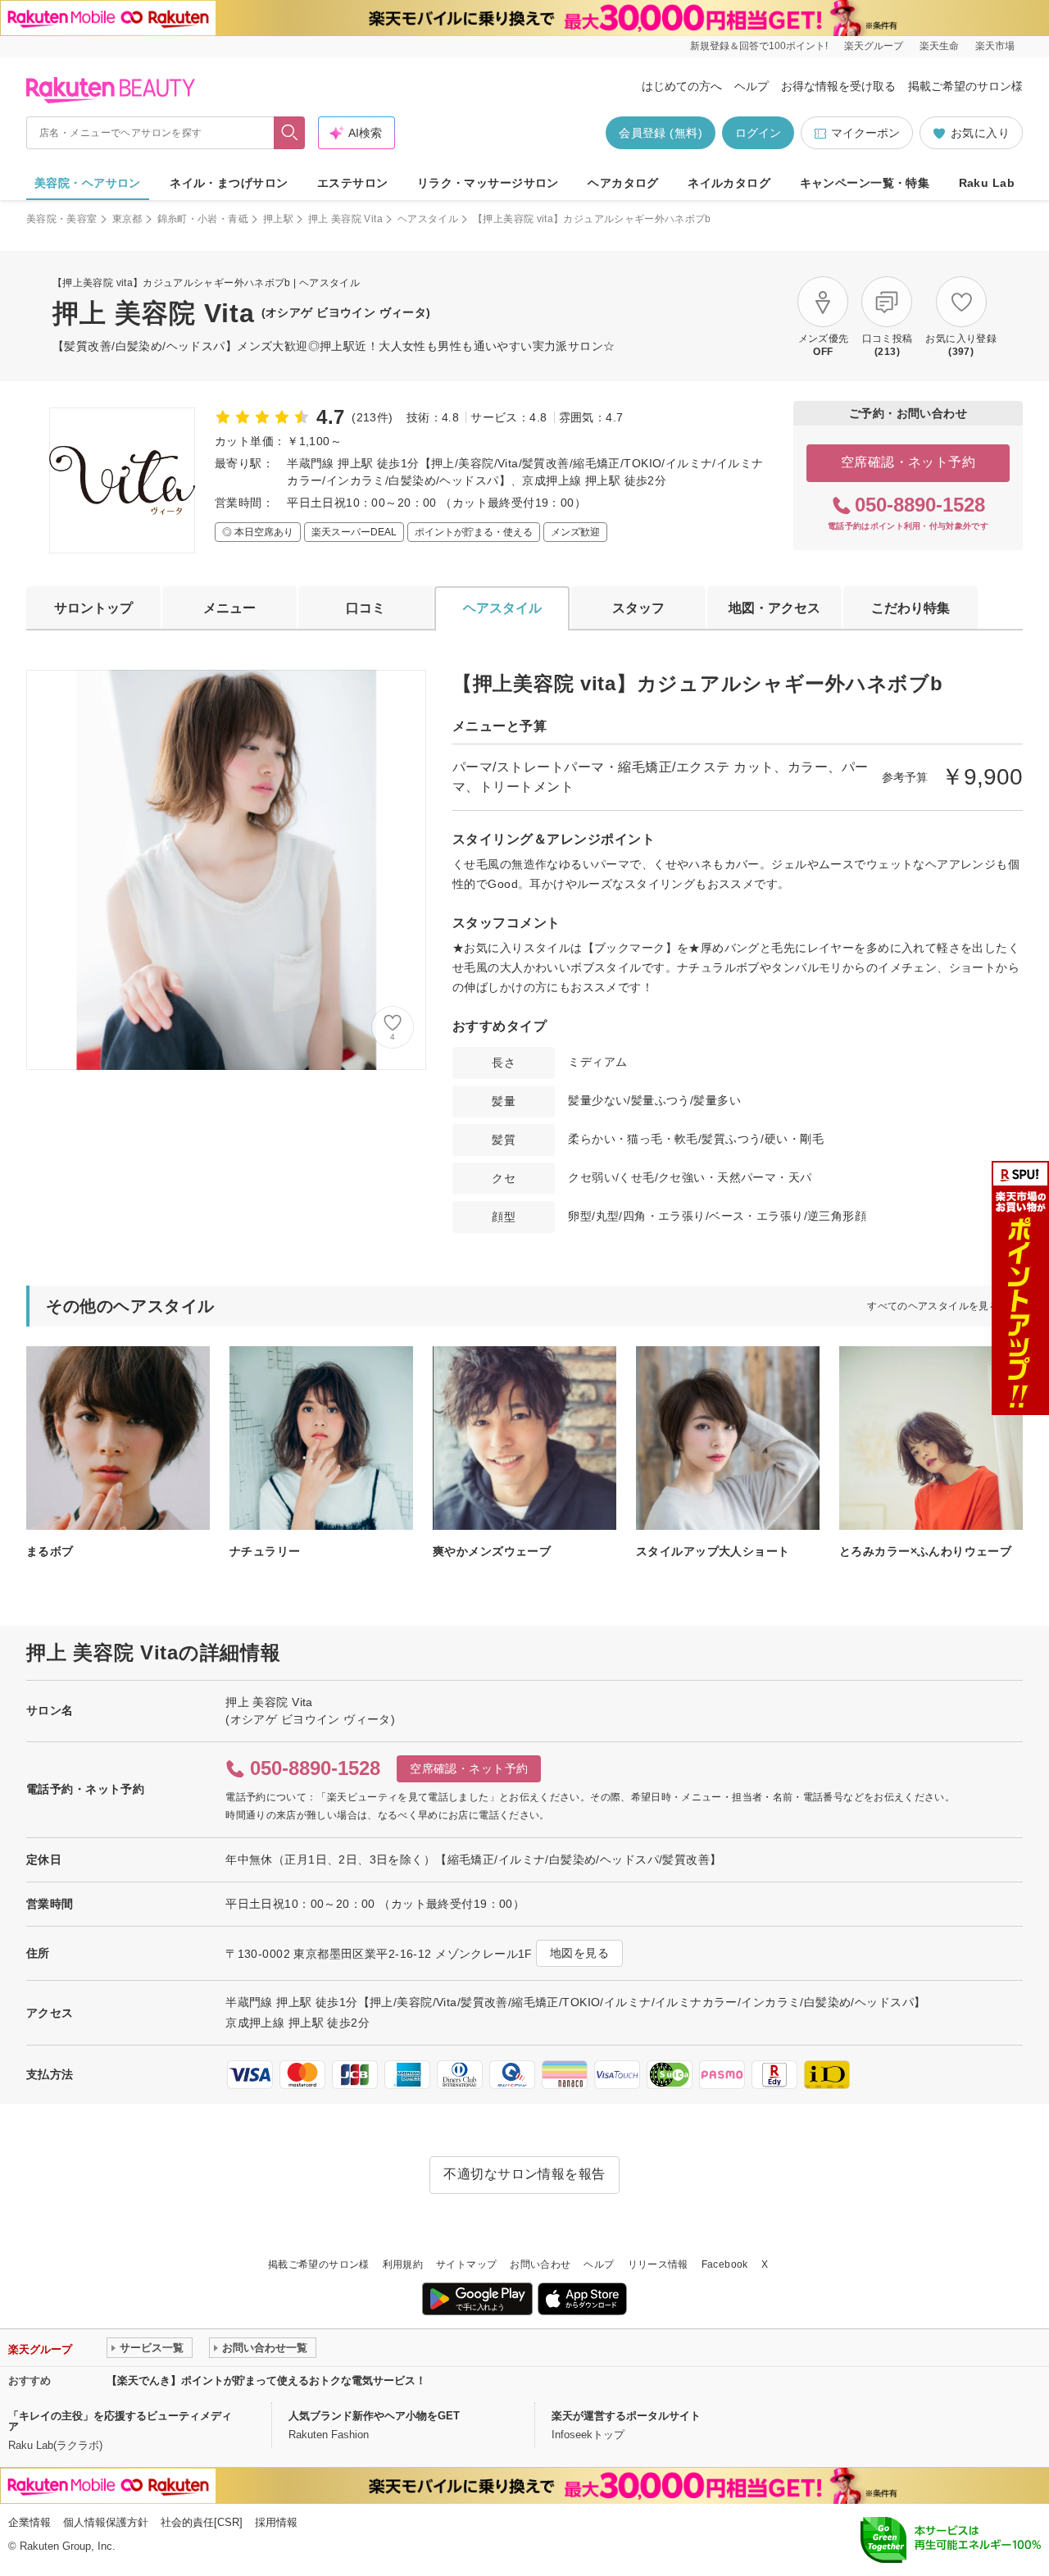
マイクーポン (865, 133)
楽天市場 (995, 46)
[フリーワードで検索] (290, 133)
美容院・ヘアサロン (88, 183)
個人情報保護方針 (106, 2522)
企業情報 (30, 2522)
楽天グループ (874, 46)
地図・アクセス (774, 608)
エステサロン (353, 183)
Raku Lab (987, 183)
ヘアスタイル (428, 219)
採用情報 (276, 2522)
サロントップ (93, 608)
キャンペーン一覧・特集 (865, 183)
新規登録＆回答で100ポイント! (759, 46)
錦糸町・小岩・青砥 (203, 219)
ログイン (758, 133)
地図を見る (579, 1953)
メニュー (229, 608)
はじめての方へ (682, 86)
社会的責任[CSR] (202, 2522)
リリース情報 (658, 2264)
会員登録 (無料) (661, 133)
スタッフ (638, 608)
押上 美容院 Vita (345, 219)
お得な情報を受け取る (838, 86)
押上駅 (278, 219)
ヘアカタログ (623, 183)
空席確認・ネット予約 (908, 462)
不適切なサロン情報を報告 (524, 2174)
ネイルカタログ (729, 183)
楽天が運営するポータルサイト (626, 2416)
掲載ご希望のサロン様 (965, 86)
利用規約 (403, 2264)
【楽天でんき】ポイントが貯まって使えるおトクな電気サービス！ (266, 2380)
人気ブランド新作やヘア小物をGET (374, 2416)
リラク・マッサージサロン (488, 183)
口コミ (366, 608)
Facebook (725, 2264)
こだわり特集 (910, 608)
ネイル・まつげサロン (229, 183)
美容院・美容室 (62, 219)
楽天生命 (939, 46)
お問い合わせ (540, 2264)
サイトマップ (466, 2264)
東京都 (127, 219)
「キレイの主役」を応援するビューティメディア (120, 2421)
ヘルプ (752, 86)
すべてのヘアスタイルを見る (933, 1306)
